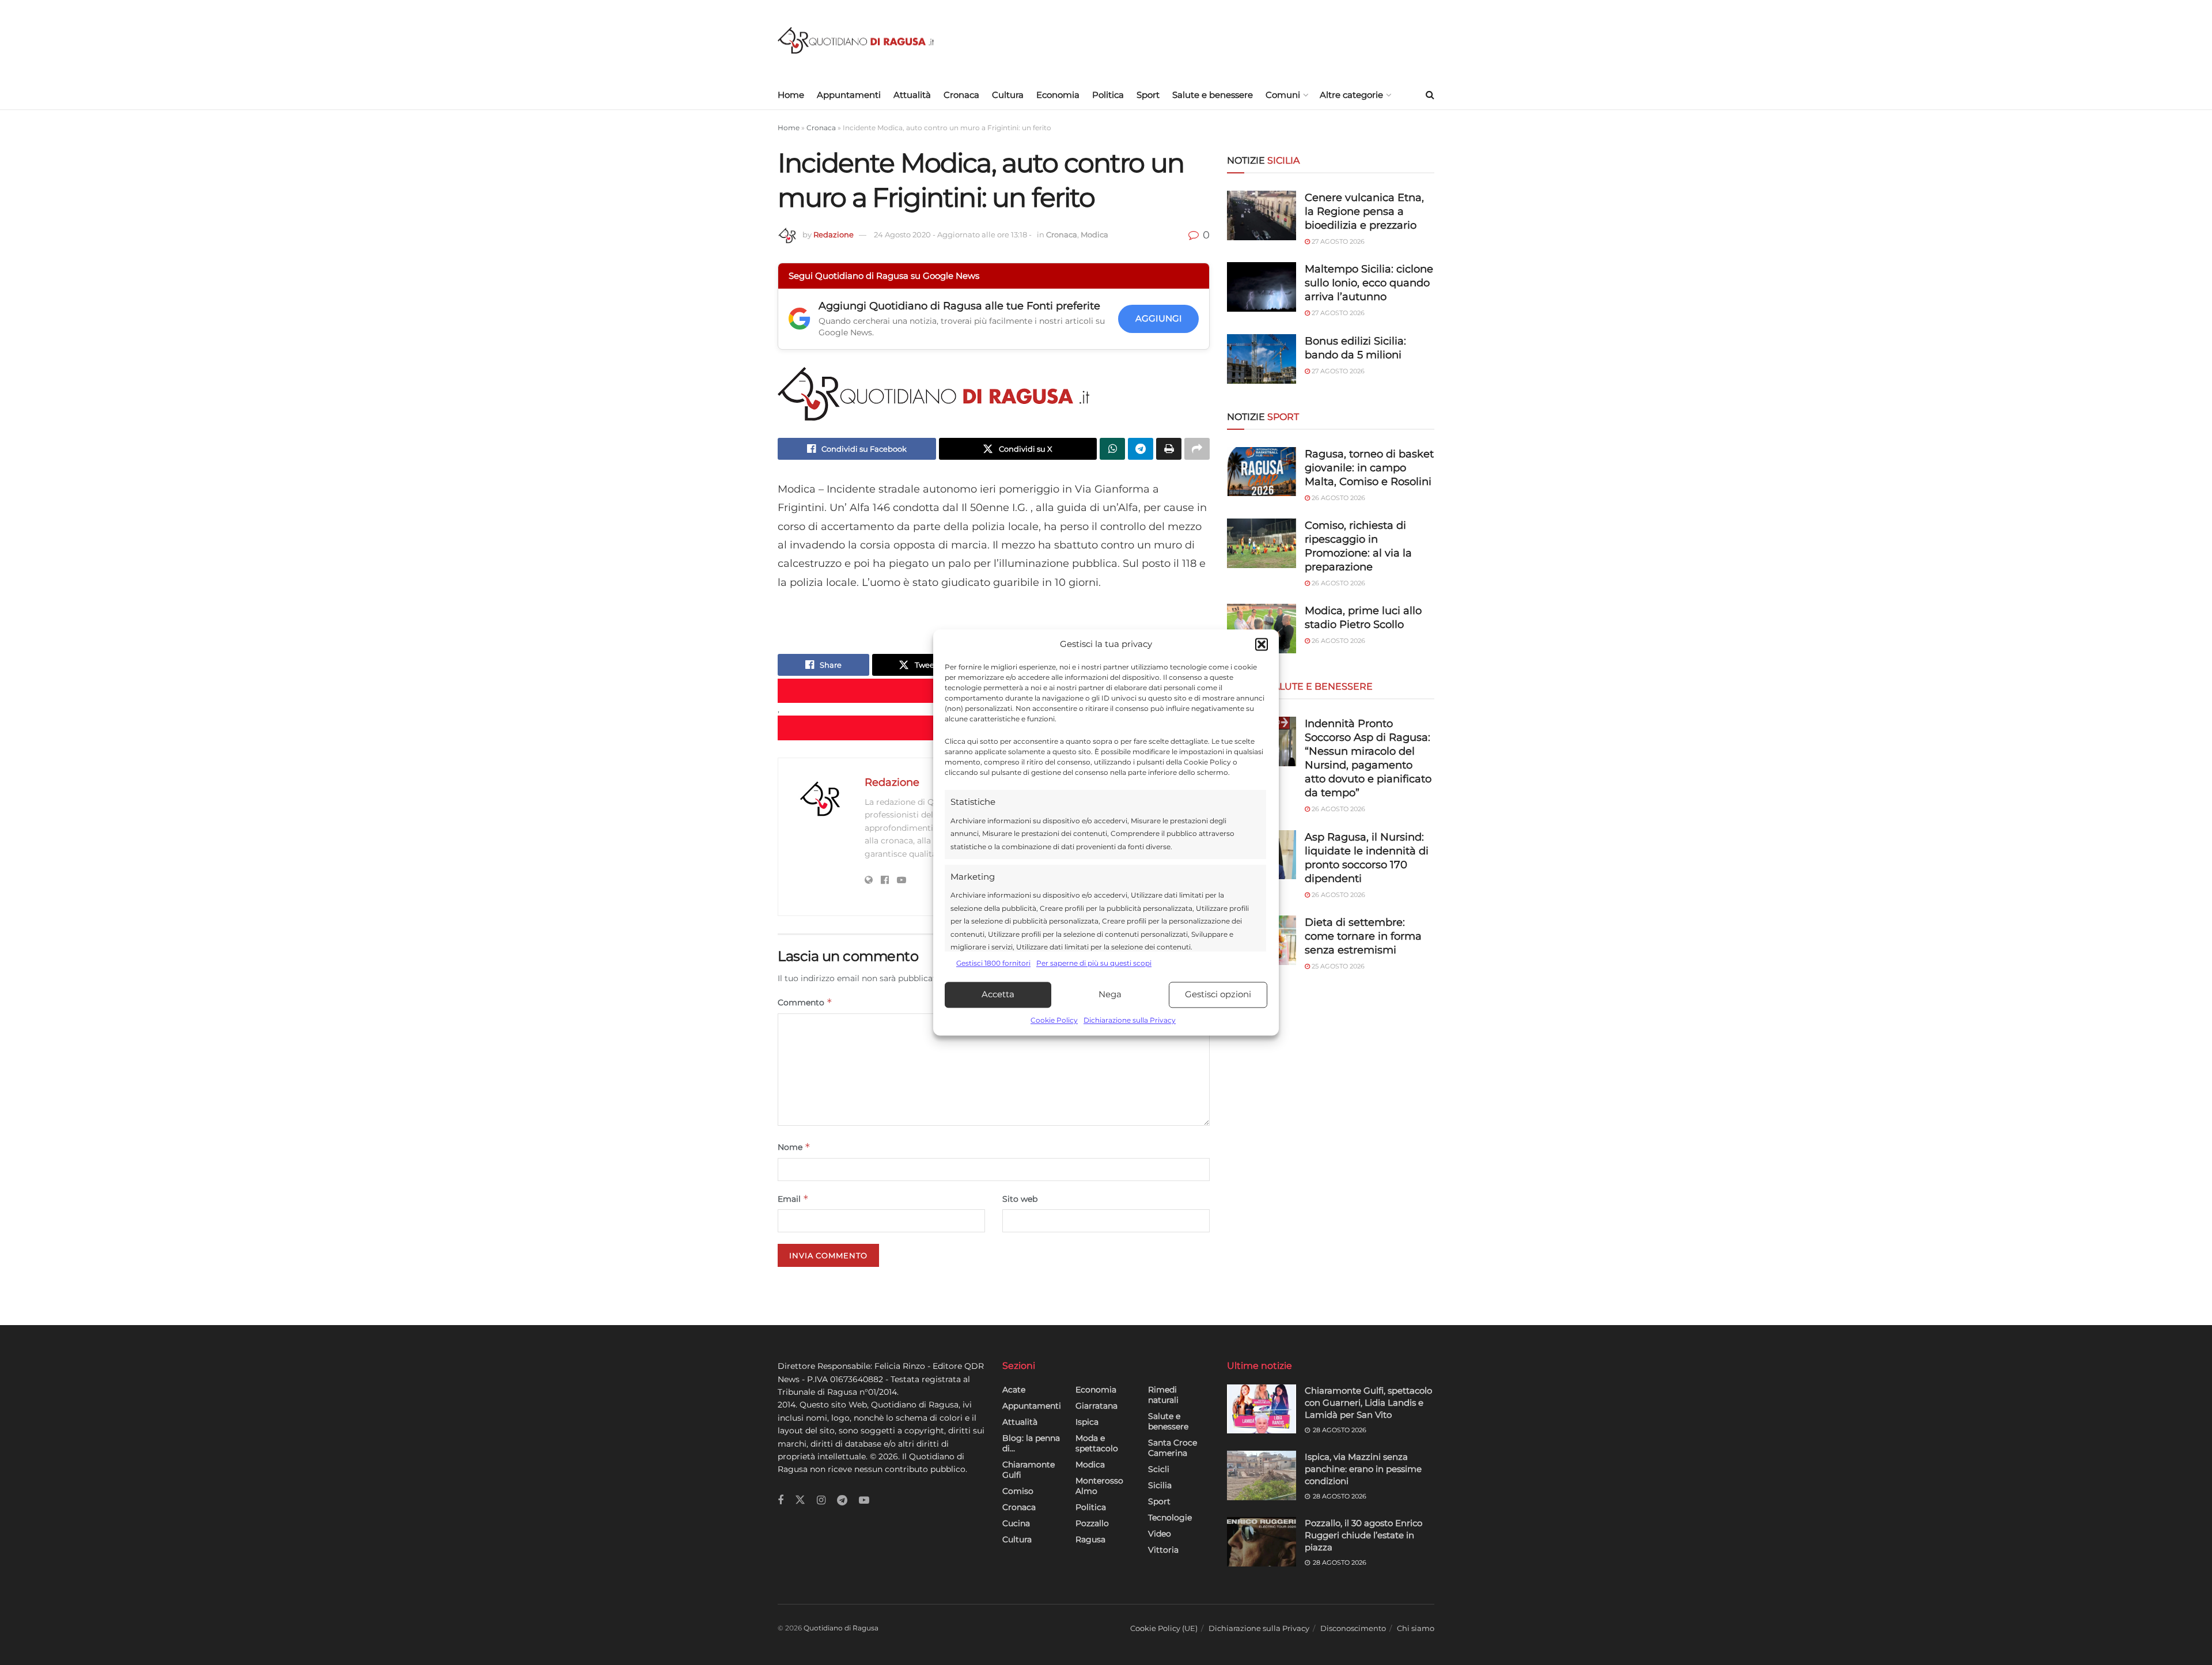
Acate (1014, 1390)
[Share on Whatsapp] (1112, 449)
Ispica (1087, 1422)
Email (793, 1199)
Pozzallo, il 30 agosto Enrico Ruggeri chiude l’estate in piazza (1363, 1535)
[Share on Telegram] (1141, 449)
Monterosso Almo (1099, 1486)
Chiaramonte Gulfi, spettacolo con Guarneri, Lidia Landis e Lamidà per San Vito (1368, 1403)
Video (1160, 1534)
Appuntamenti (849, 95)
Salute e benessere (1213, 95)
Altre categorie (1351, 95)
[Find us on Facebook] (781, 1501)
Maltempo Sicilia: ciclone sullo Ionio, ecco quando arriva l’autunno (1369, 283)
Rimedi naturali (1163, 1395)
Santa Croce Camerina (1173, 1448)
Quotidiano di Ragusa (841, 1628)
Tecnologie (1170, 1518)
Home (791, 95)
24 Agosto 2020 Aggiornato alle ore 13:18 (953, 234)
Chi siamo (1416, 1628)
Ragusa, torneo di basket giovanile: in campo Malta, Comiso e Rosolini (1369, 468)
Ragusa (1090, 1539)
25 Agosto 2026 (1337, 966)
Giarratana (1096, 1406)
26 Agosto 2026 (1338, 498)
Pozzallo (1092, 1523)
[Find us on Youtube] (864, 1501)
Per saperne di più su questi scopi (1094, 964)
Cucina (1016, 1523)
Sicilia (1160, 1485)
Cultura (1008, 95)
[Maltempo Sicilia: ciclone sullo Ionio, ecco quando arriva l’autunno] (1262, 287)
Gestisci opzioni (1218, 995)
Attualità (912, 95)
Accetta (998, 995)
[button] (1262, 645)
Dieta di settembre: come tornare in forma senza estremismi (1363, 936)
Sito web (1020, 1199)
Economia (1058, 95)
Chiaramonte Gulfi (1029, 1470)
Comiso (1018, 1491)
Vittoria (1163, 1550)
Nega (1110, 995)
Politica (1108, 95)
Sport (1148, 95)
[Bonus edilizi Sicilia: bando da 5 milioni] (1262, 359)
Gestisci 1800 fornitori (993, 964)
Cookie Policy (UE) (1164, 1628)
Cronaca (961, 95)
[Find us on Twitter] (800, 1500)
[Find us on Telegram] (842, 1501)
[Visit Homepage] (856, 41)
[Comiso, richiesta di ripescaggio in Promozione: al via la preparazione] (1262, 543)
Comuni (1283, 95)
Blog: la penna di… (1031, 1443)
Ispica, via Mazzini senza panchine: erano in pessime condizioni (1363, 1469)
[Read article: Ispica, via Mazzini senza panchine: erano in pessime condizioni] (1262, 1475)
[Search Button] (1430, 95)
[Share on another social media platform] (1197, 449)
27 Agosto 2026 (1337, 241)
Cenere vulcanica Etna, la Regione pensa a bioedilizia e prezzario (1364, 211)
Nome (794, 1147)
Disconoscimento (1353, 1628)
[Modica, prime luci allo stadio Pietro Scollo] (1262, 629)
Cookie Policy (1054, 1020)
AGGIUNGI (1159, 318)
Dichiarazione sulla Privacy (1130, 1020)
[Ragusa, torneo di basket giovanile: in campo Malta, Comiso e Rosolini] (1262, 472)
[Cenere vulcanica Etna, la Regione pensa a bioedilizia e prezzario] (1262, 215)
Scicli (1159, 1469)
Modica (1094, 234)
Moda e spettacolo (1097, 1443)
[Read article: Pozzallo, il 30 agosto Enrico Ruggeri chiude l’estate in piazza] (1262, 1542)
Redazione (834, 234)
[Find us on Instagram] (821, 1501)
